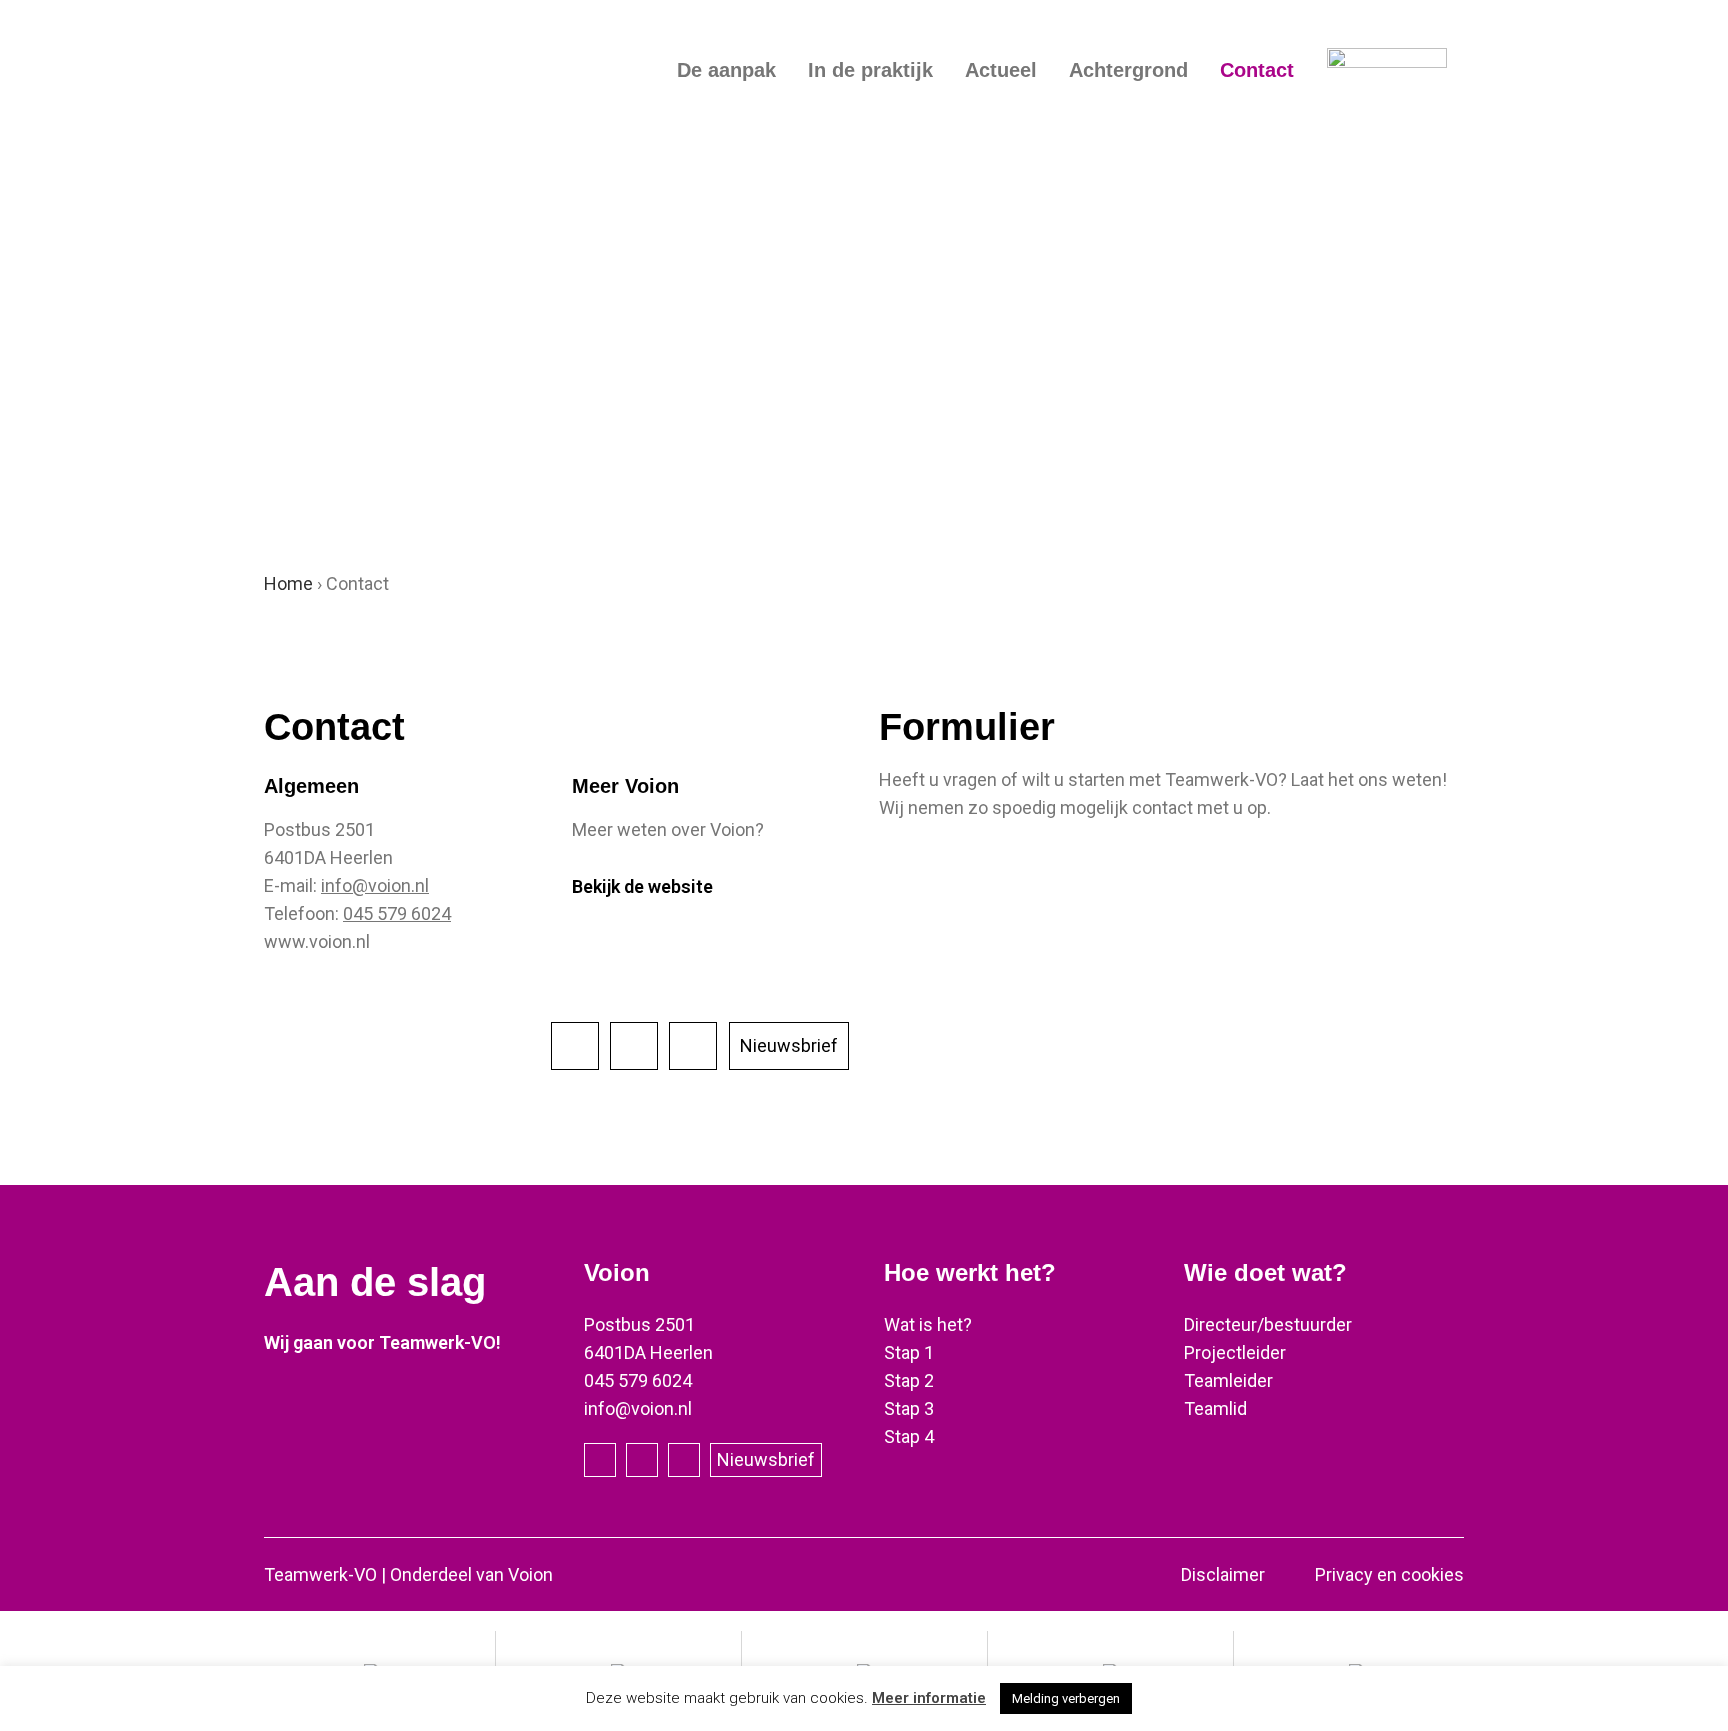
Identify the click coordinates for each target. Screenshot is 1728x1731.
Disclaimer (1223, 1574)
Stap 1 (909, 1352)
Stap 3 (909, 1408)
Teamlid (1215, 1408)
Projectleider (1235, 1352)
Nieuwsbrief (789, 1045)
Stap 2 (909, 1380)
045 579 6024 (397, 913)
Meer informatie (929, 1698)
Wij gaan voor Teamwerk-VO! (382, 1342)
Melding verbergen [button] (1066, 1698)
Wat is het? (928, 1324)
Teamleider (1228, 1380)
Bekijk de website (642, 886)
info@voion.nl (375, 885)
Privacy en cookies (1389, 1574)
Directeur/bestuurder (1268, 1324)
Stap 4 (909, 1436)
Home (288, 583)
